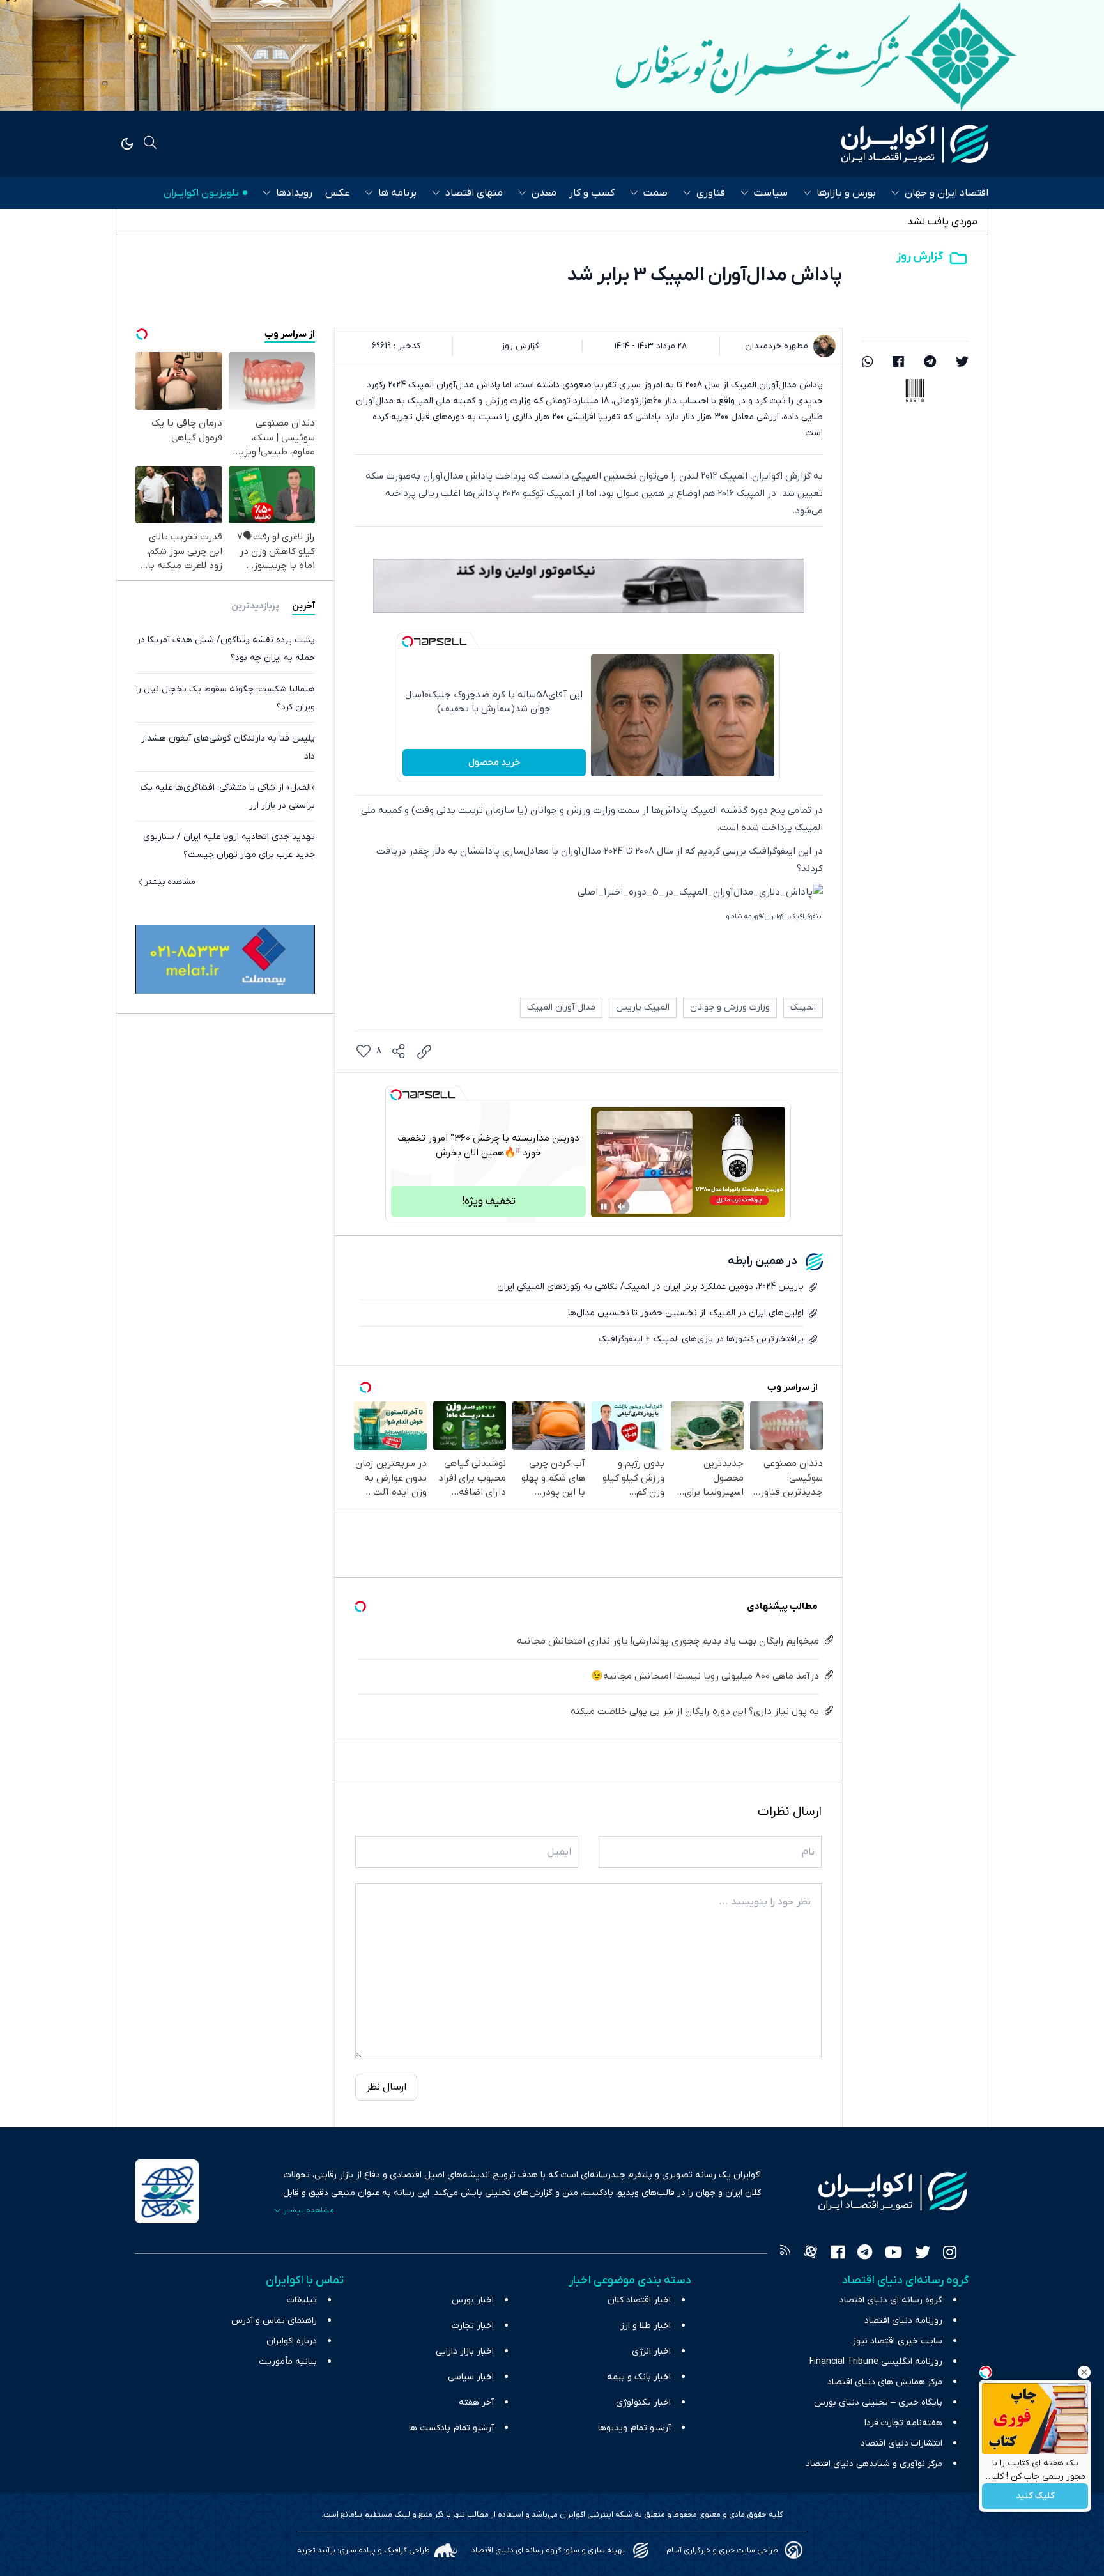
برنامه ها (397, 193)
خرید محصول (494, 762)
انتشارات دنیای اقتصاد (901, 2443)
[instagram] (950, 2254)
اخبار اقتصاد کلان (639, 2300)
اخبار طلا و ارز (646, 2326)
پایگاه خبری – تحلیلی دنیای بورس (878, 2402)
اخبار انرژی (651, 2351)
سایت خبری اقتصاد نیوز (897, 2341)
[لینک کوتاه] (424, 1052)
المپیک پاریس (643, 1007)
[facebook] (898, 363)
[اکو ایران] (915, 144)
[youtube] (893, 2254)
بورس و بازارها (846, 193)
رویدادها (294, 193)
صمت (655, 193)
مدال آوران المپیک (561, 1007)
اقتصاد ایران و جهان (947, 193)
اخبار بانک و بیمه (639, 2377)
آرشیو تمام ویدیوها (634, 2428)
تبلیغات (302, 2300)
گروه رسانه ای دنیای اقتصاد (891, 2300)
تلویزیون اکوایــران (201, 193)
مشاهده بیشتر (170, 881)
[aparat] (811, 2254)
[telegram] (930, 363)
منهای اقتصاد (474, 193)
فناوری (711, 193)
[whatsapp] (868, 363)
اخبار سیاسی (471, 2377)
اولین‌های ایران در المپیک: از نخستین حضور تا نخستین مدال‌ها (686, 1313)
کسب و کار (592, 193)
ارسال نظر (386, 2087)
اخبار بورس (473, 2300)
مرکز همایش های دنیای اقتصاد (885, 2382)
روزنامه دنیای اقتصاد (903, 2321)
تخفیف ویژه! (489, 1201)
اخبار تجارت (473, 2326)
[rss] (785, 2254)
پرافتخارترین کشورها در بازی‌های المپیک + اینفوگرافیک (701, 1339)
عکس (337, 193)
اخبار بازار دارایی (465, 2351)
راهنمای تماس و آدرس (274, 2321)
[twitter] (962, 363)
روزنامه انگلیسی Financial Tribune (876, 2362)
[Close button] (1084, 2372)
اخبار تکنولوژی (643, 2402)
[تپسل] (408, 642)
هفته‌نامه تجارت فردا (903, 2423)
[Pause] (604, 1207)
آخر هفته (476, 2402)
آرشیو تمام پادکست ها (451, 2428)
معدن (544, 193)
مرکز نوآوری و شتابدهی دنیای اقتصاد (874, 2464)
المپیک (803, 1007)
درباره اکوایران (292, 2341)
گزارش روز (920, 257)
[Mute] (622, 1207)
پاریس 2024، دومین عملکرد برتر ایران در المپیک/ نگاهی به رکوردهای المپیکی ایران (650, 1287)
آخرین (303, 605)
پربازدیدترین (255, 605)
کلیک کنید (1035, 2496)
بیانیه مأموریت (288, 2362)
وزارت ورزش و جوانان (730, 1007)
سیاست (771, 193)
